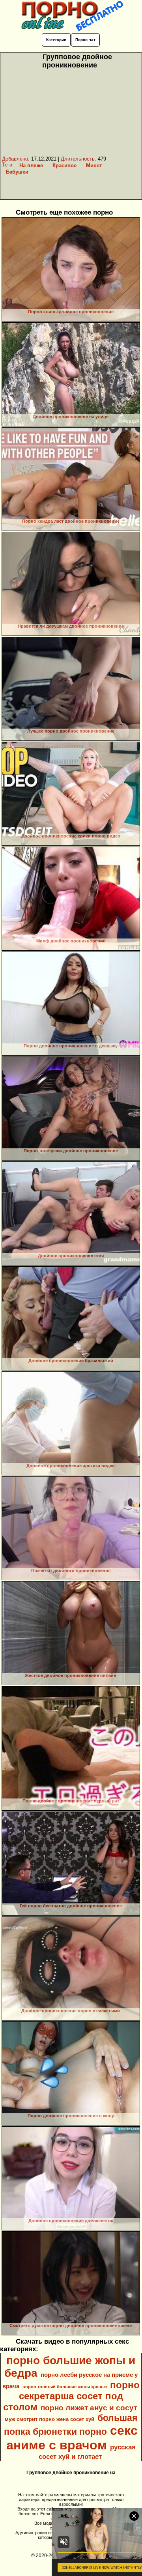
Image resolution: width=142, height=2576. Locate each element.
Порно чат (85, 40)
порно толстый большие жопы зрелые (65, 2387)
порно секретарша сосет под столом (71, 2396)
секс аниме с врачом (72, 2438)
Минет (94, 165)
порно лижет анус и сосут (89, 2408)
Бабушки (17, 172)
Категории (56, 40)
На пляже (31, 165)
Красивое (64, 165)
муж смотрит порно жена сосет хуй (50, 2419)
